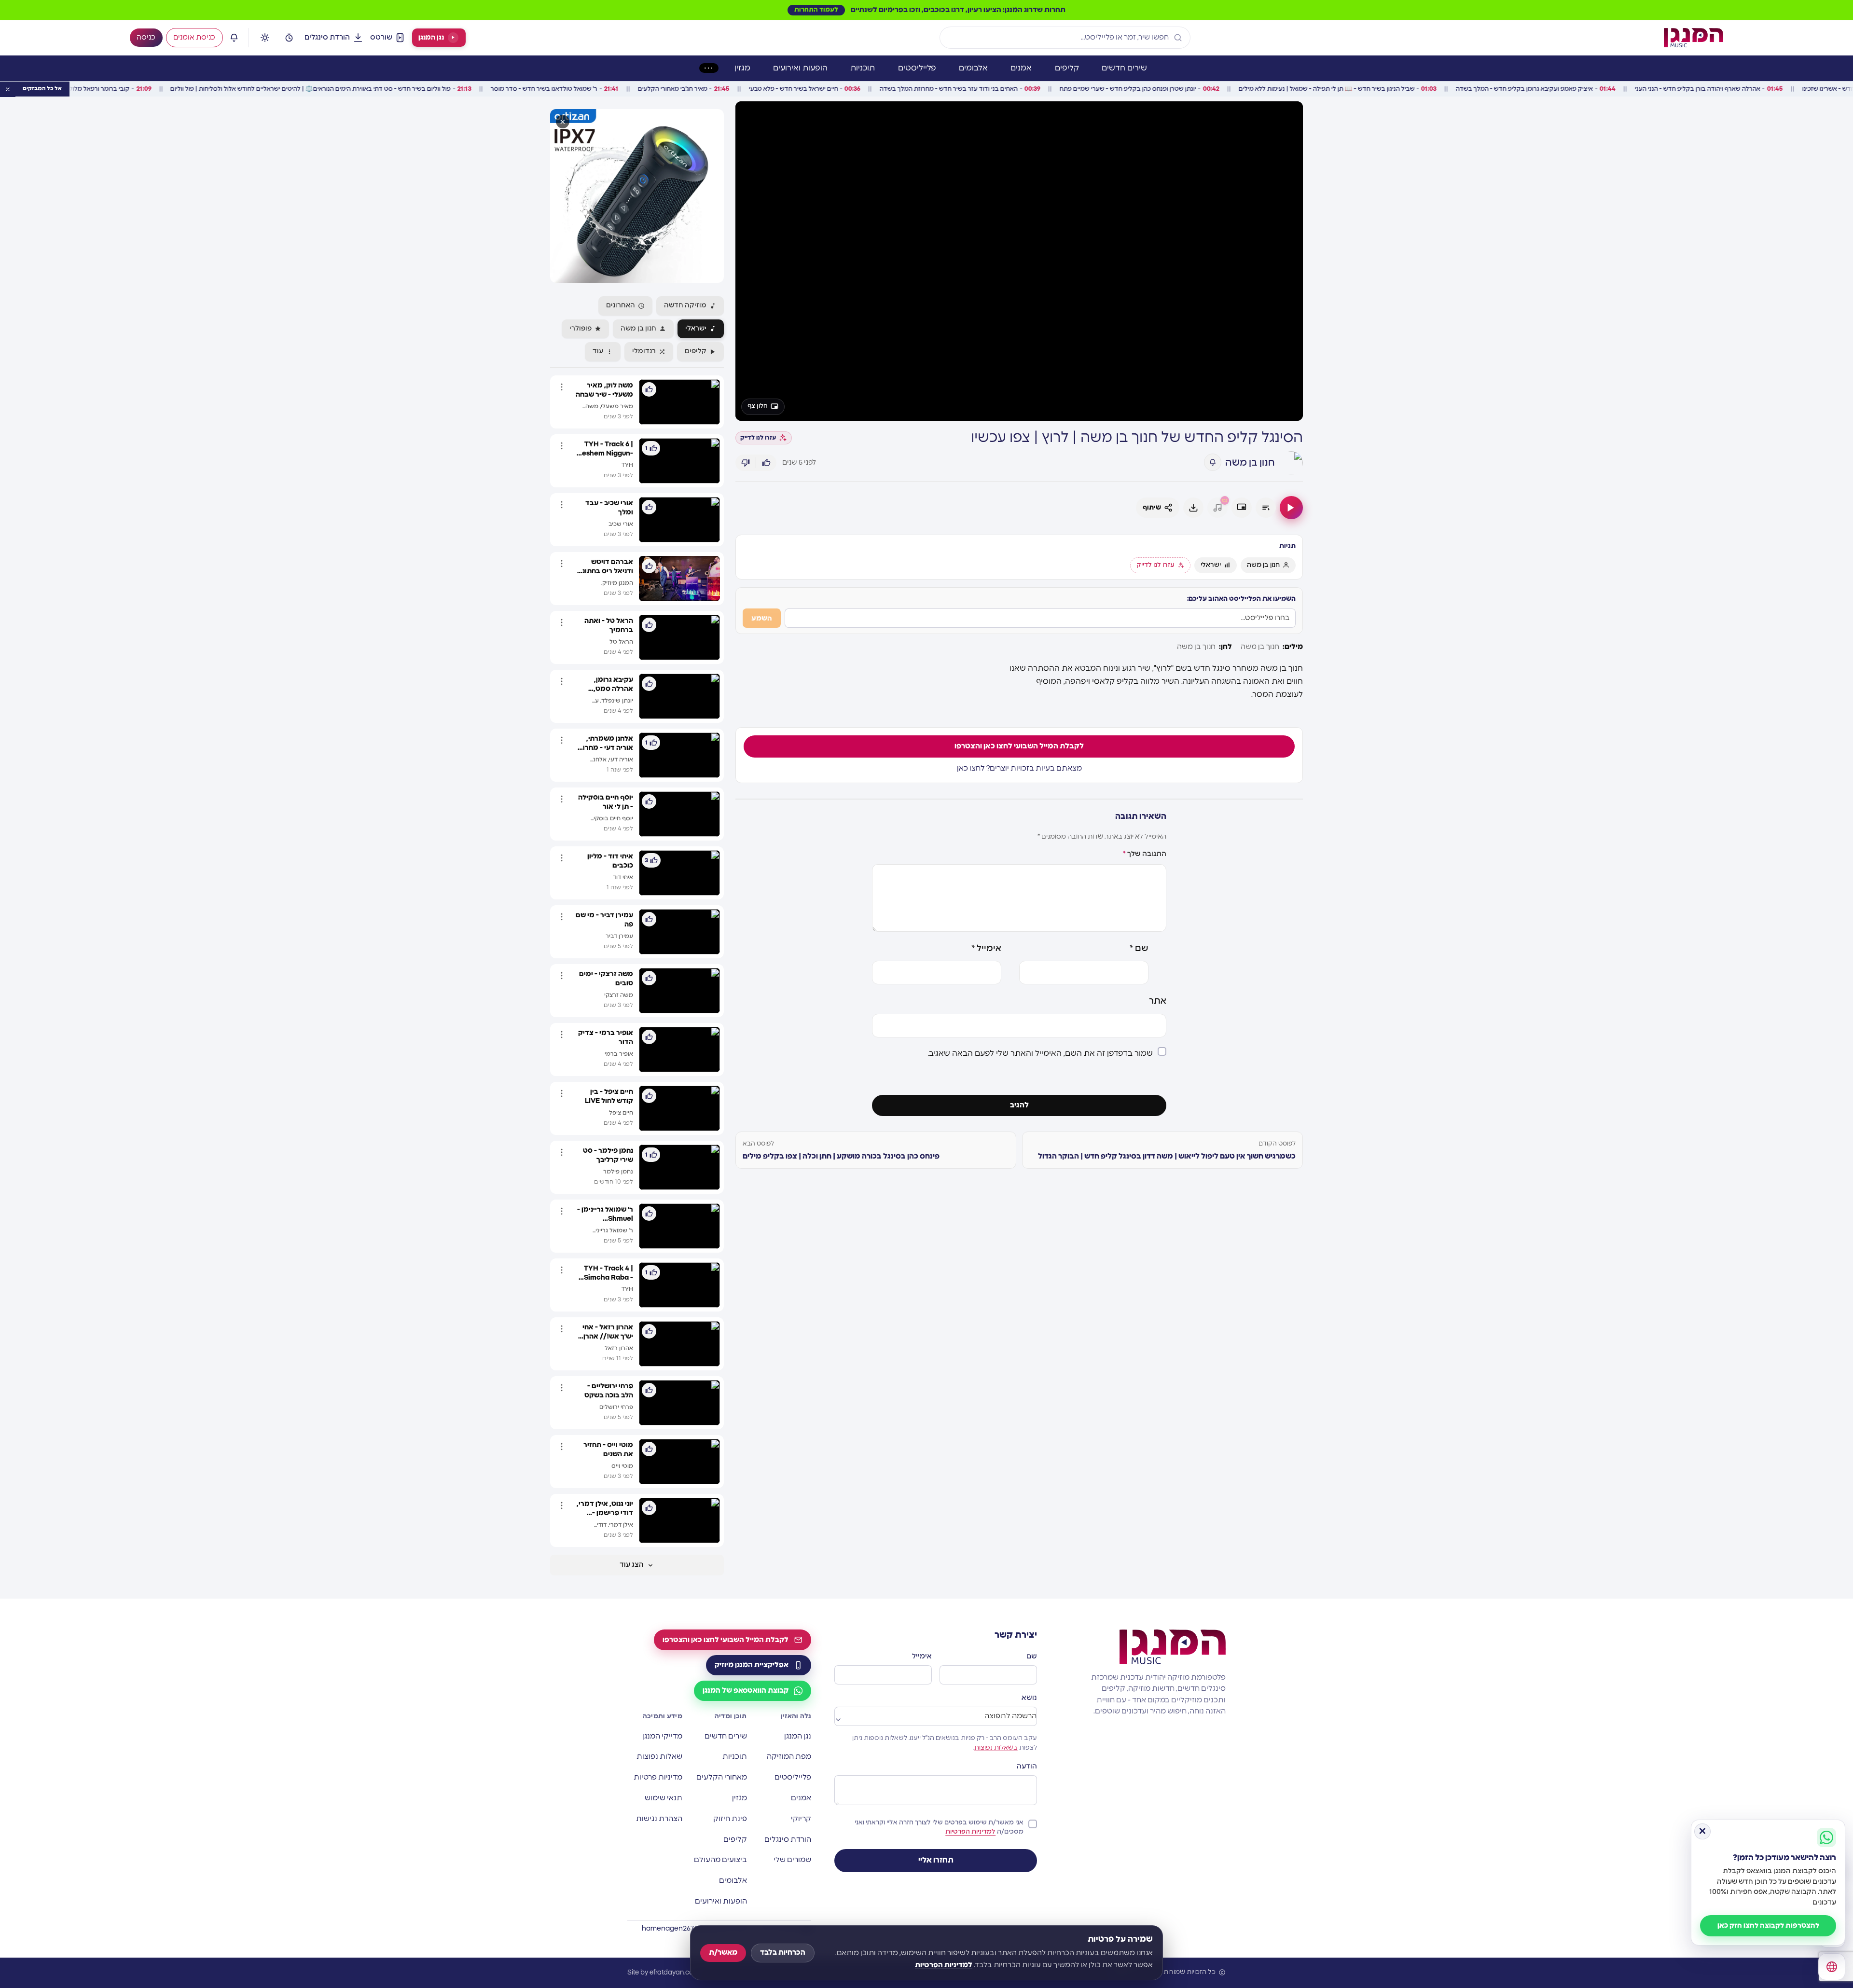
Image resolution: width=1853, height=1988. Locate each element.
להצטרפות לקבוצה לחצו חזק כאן (1768, 1926)
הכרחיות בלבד (783, 1953)
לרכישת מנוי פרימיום (926, 1069)
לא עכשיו (927, 1094)
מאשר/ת (723, 1953)
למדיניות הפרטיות (944, 1965)
